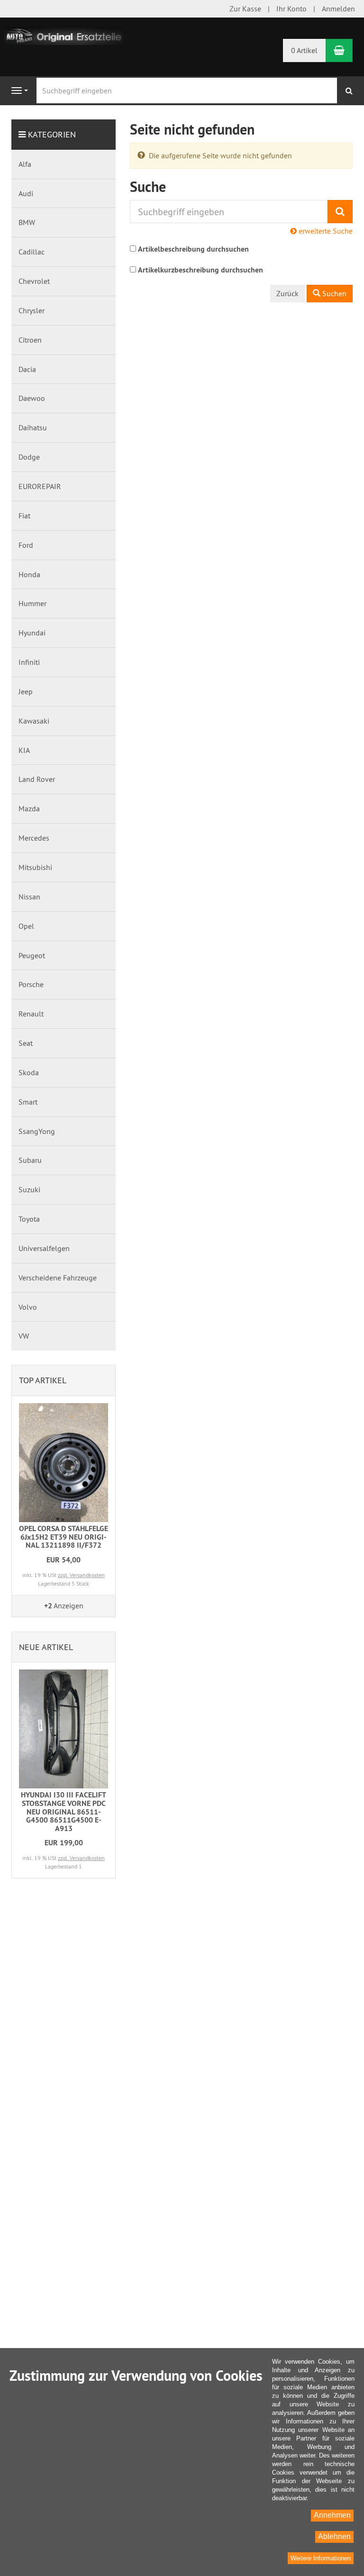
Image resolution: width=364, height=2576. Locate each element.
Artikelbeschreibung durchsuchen (193, 249)
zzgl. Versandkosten (81, 1575)
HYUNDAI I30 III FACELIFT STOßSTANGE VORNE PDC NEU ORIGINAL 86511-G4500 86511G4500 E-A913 (64, 1811)
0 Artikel (304, 50)
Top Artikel (43, 1380)
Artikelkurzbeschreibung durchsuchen (200, 270)
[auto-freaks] (64, 35)
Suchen (333, 293)
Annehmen (332, 2515)
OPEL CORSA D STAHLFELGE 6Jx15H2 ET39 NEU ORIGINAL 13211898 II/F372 (64, 1537)
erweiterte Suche (325, 231)
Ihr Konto (291, 9)
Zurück (287, 293)
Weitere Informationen (321, 2558)
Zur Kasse (245, 9)
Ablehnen (334, 2536)
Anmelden (338, 9)
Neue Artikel (46, 1647)
